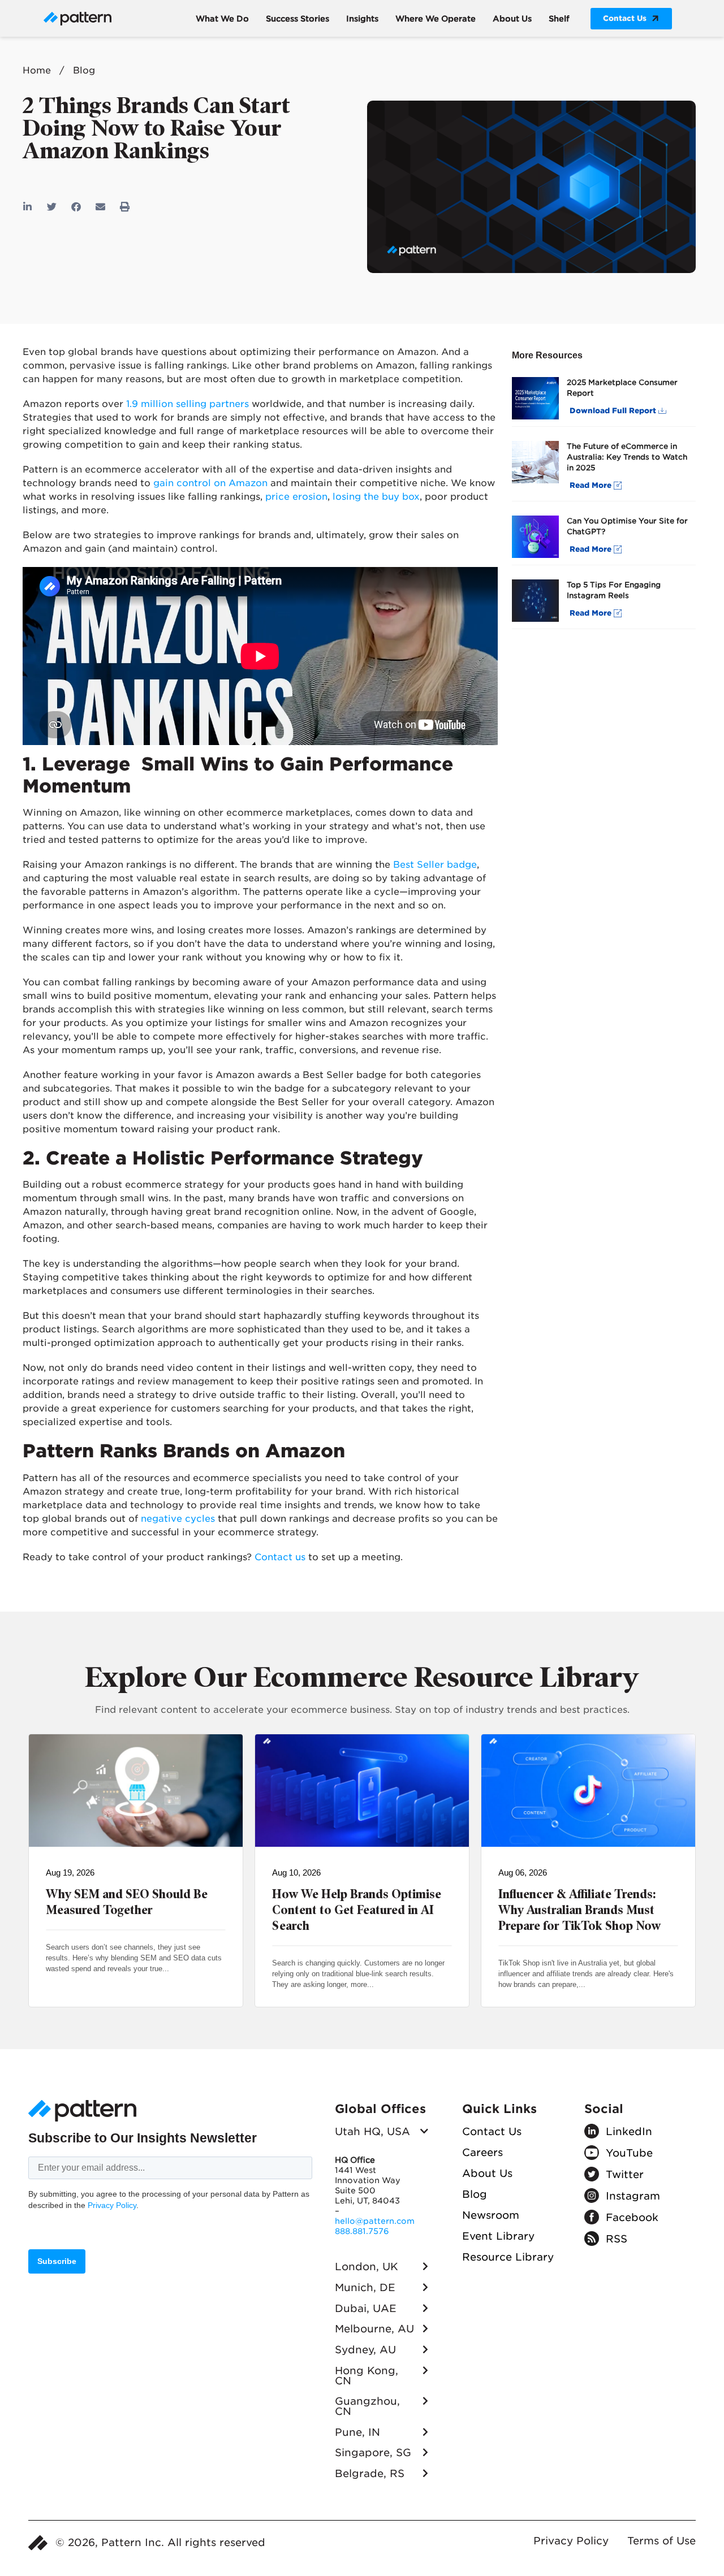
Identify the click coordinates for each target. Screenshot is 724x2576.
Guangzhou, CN (367, 2406)
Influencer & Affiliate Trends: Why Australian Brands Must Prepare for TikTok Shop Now (579, 1910)
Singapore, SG (373, 2452)
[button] (28, 207)
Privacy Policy (112, 2205)
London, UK (367, 2267)
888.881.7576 (362, 2231)
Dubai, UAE (366, 2308)
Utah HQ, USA (372, 2131)
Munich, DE (365, 2287)
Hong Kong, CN (367, 2376)
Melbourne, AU (374, 2329)
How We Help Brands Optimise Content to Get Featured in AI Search (357, 1910)
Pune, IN (357, 2432)
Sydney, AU (365, 2350)
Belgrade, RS (370, 2473)
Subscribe (57, 2261)
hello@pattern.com (375, 2221)
